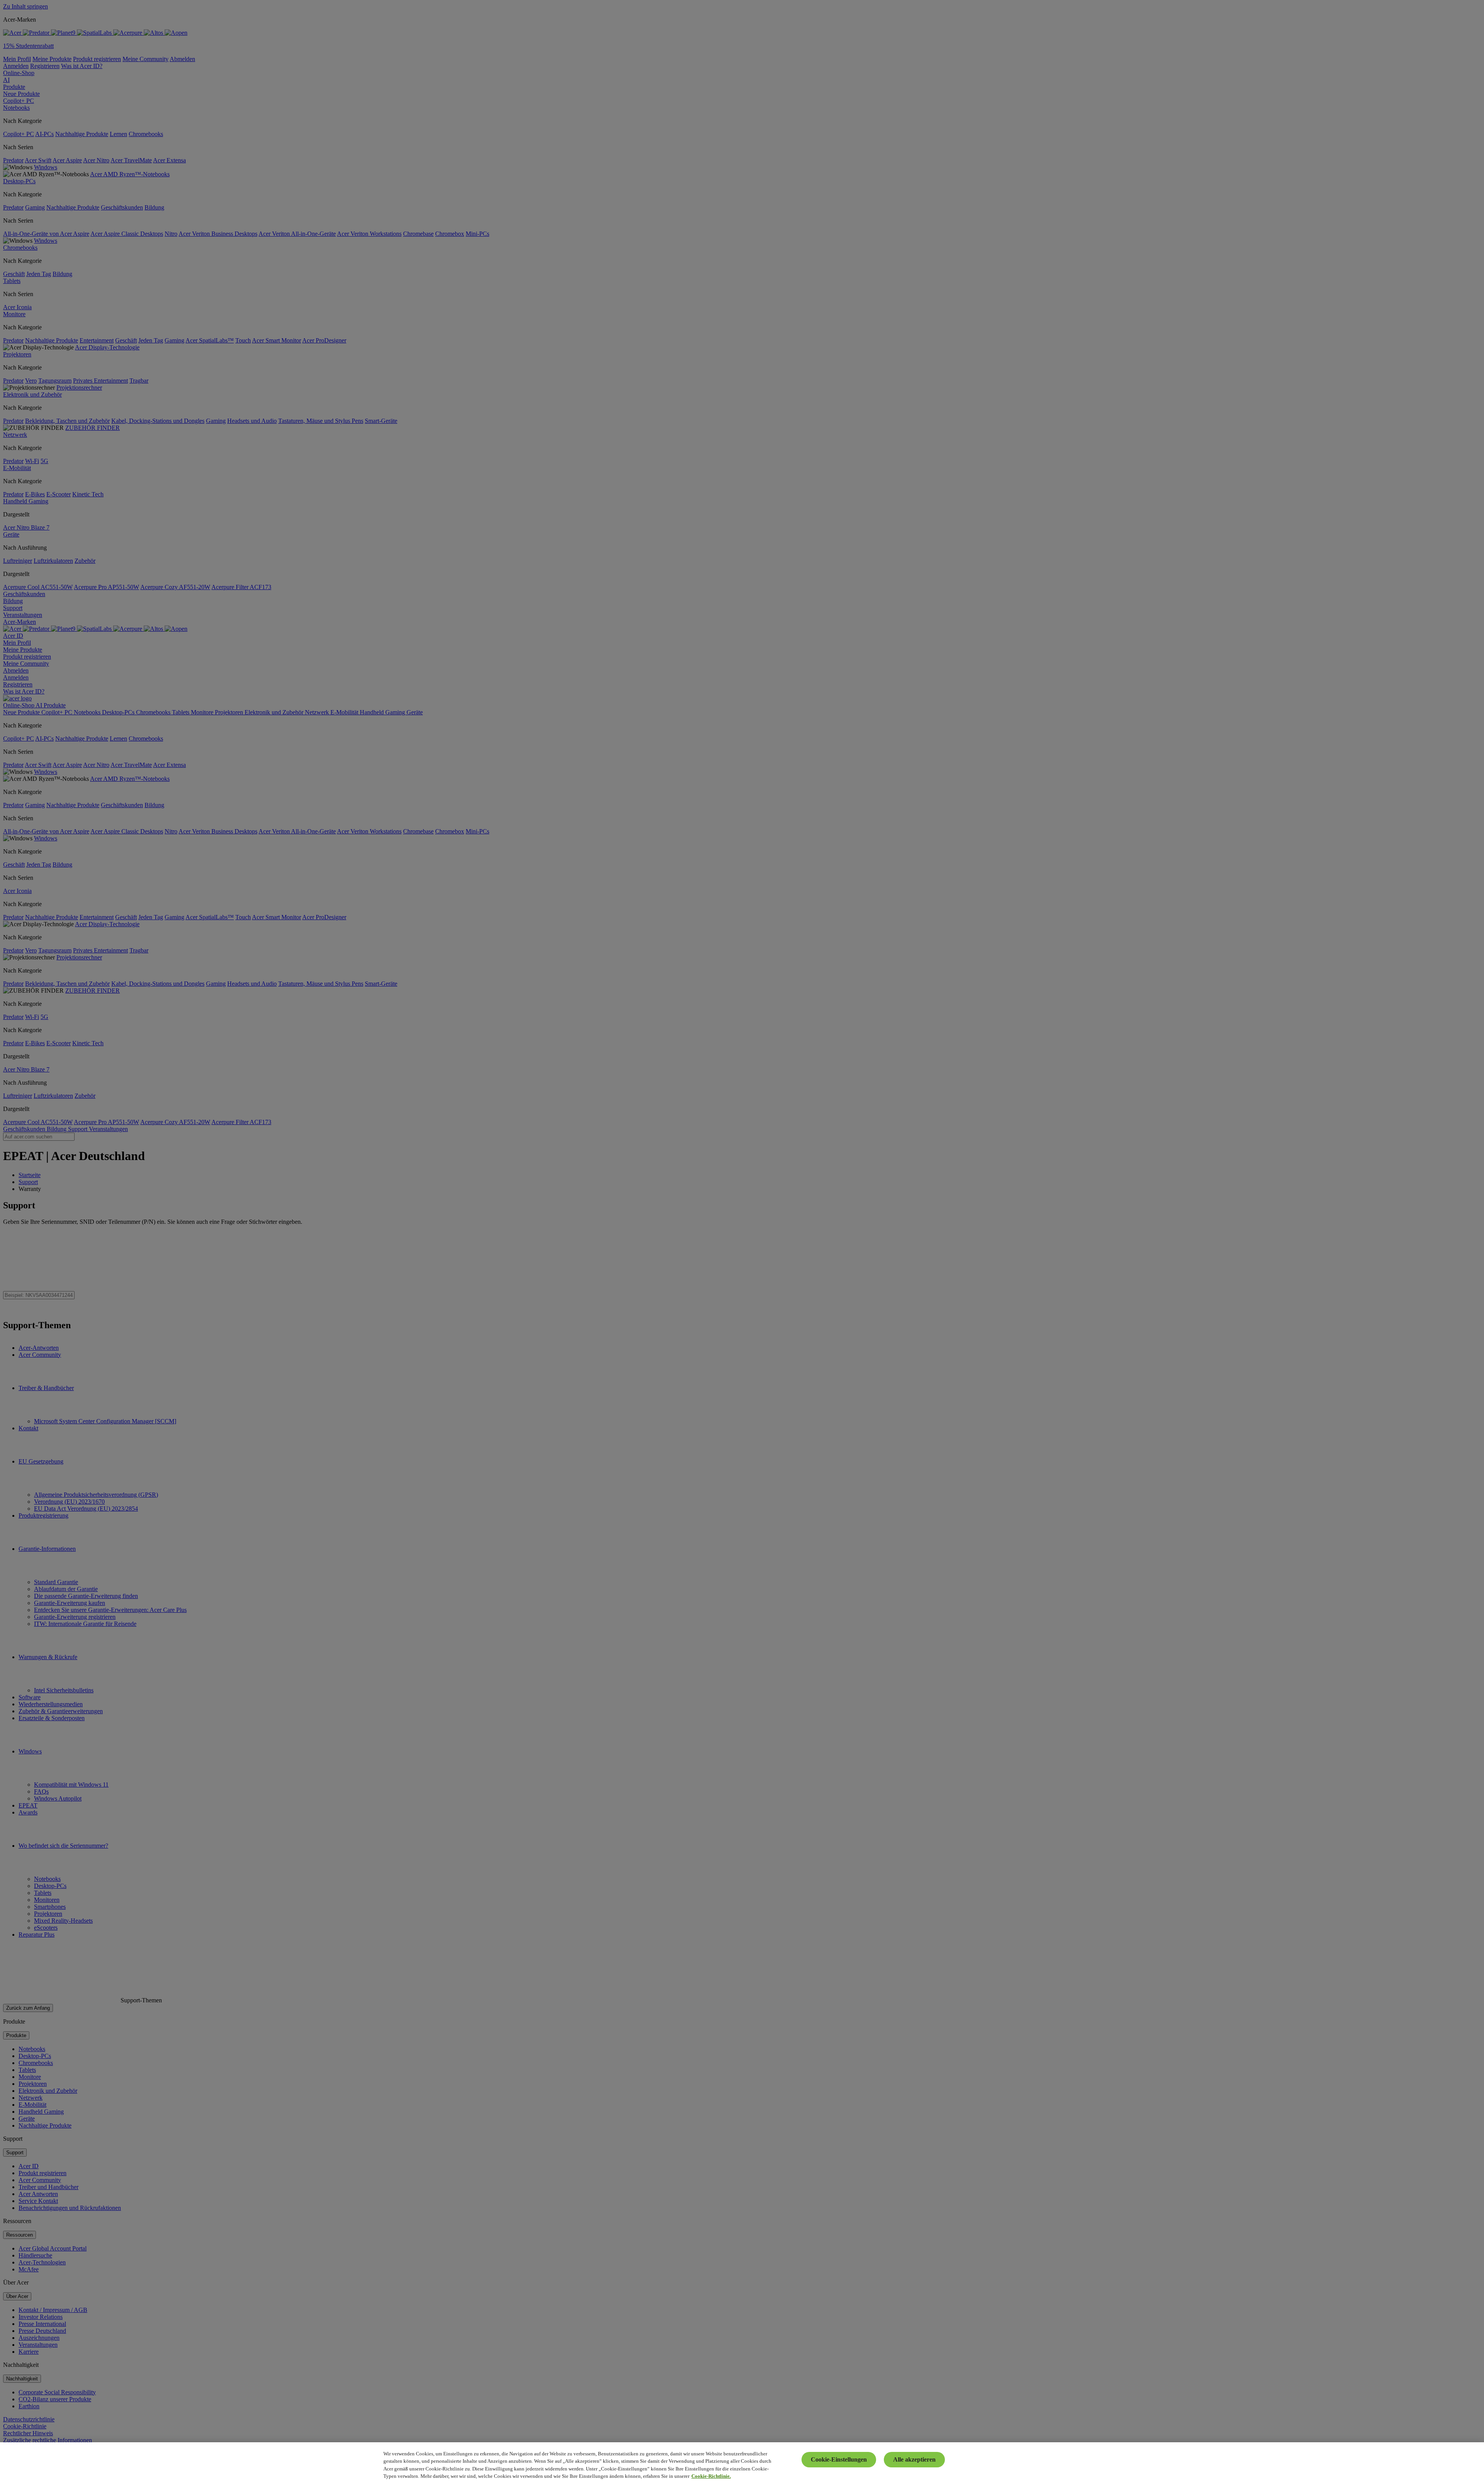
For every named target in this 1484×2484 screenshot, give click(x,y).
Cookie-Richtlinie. (711, 2476)
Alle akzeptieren (914, 2459)
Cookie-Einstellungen (839, 2459)
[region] (742, 2463)
